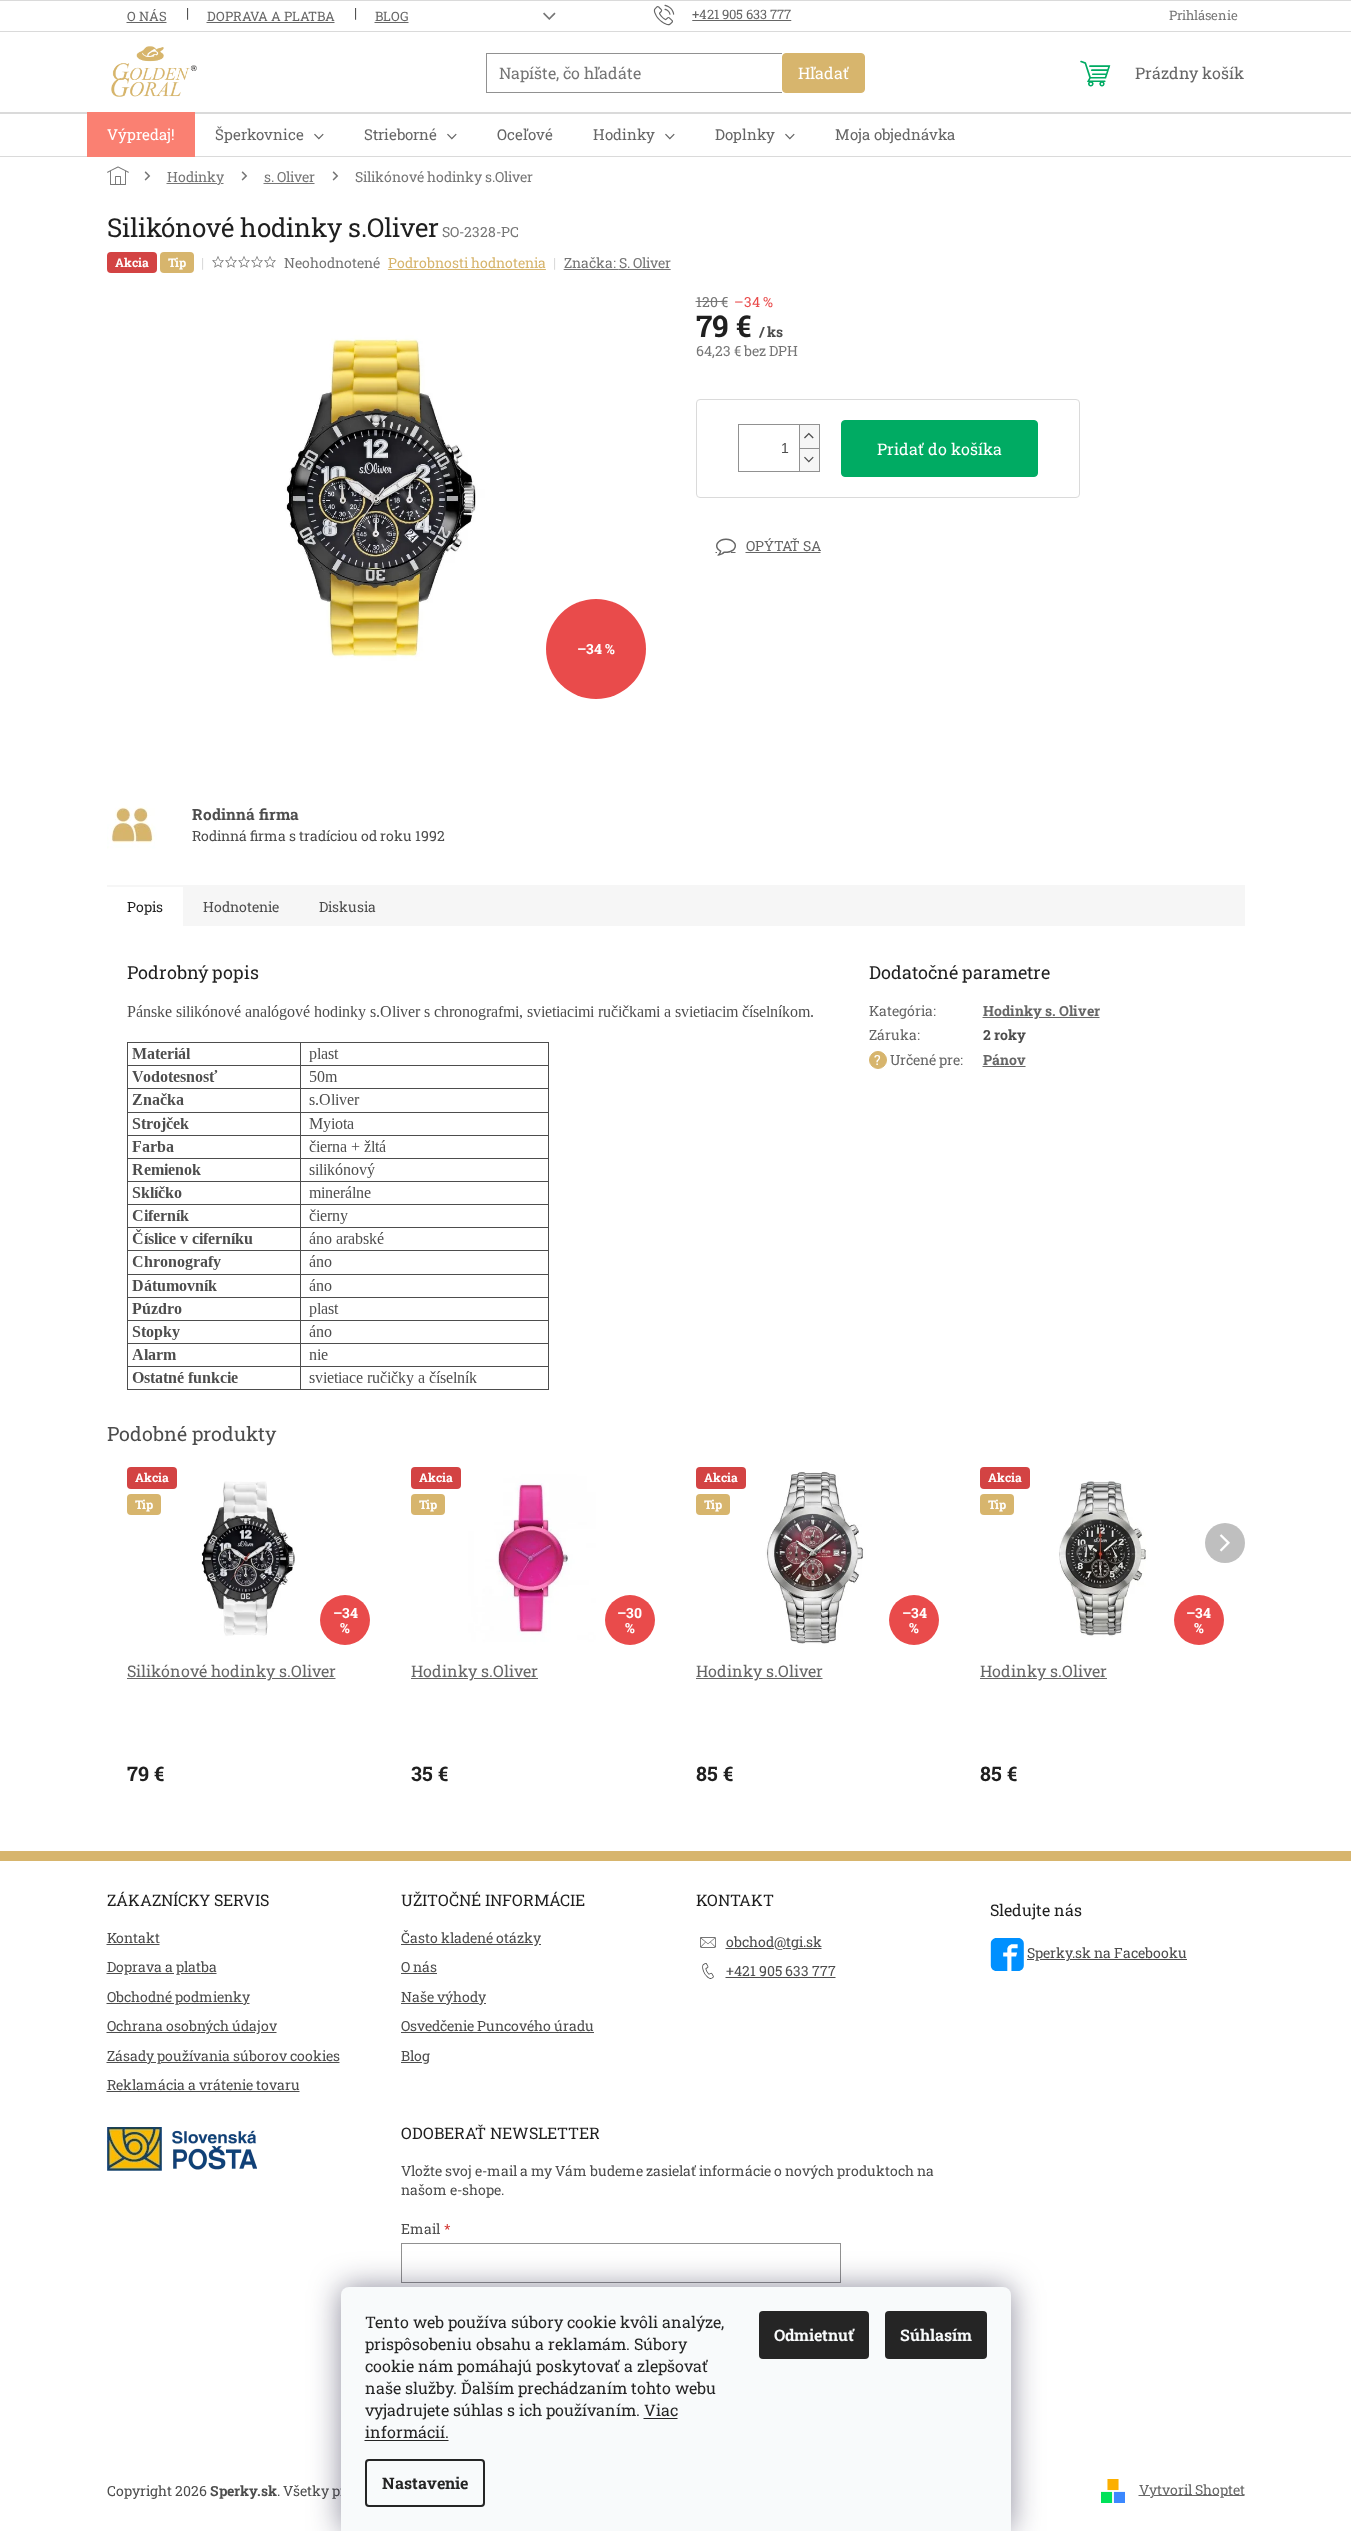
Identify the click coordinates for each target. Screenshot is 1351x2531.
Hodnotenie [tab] (241, 906)
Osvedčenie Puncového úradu (497, 2025)
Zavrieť (834, 545)
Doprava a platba (271, 16)
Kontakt (133, 1937)
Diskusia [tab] (347, 906)
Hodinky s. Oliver (1041, 1010)
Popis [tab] (145, 906)
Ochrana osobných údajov (192, 2025)
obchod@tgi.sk (774, 1941)
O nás (147, 16)
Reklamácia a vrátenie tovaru (203, 2084)
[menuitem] (141, 134)
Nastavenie (425, 2482)
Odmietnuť (814, 2334)
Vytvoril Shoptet (1192, 2488)
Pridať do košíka (939, 448)
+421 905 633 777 (781, 1970)
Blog (392, 16)
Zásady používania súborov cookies (223, 2055)
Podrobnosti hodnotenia (467, 262)
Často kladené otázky (471, 1937)
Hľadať (823, 72)
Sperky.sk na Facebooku (1107, 1952)
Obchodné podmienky (178, 1996)
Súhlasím (936, 2334)
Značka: (617, 262)
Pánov (1004, 1059)
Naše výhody (443, 1996)
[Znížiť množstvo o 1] (809, 459)
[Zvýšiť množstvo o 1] (809, 436)
